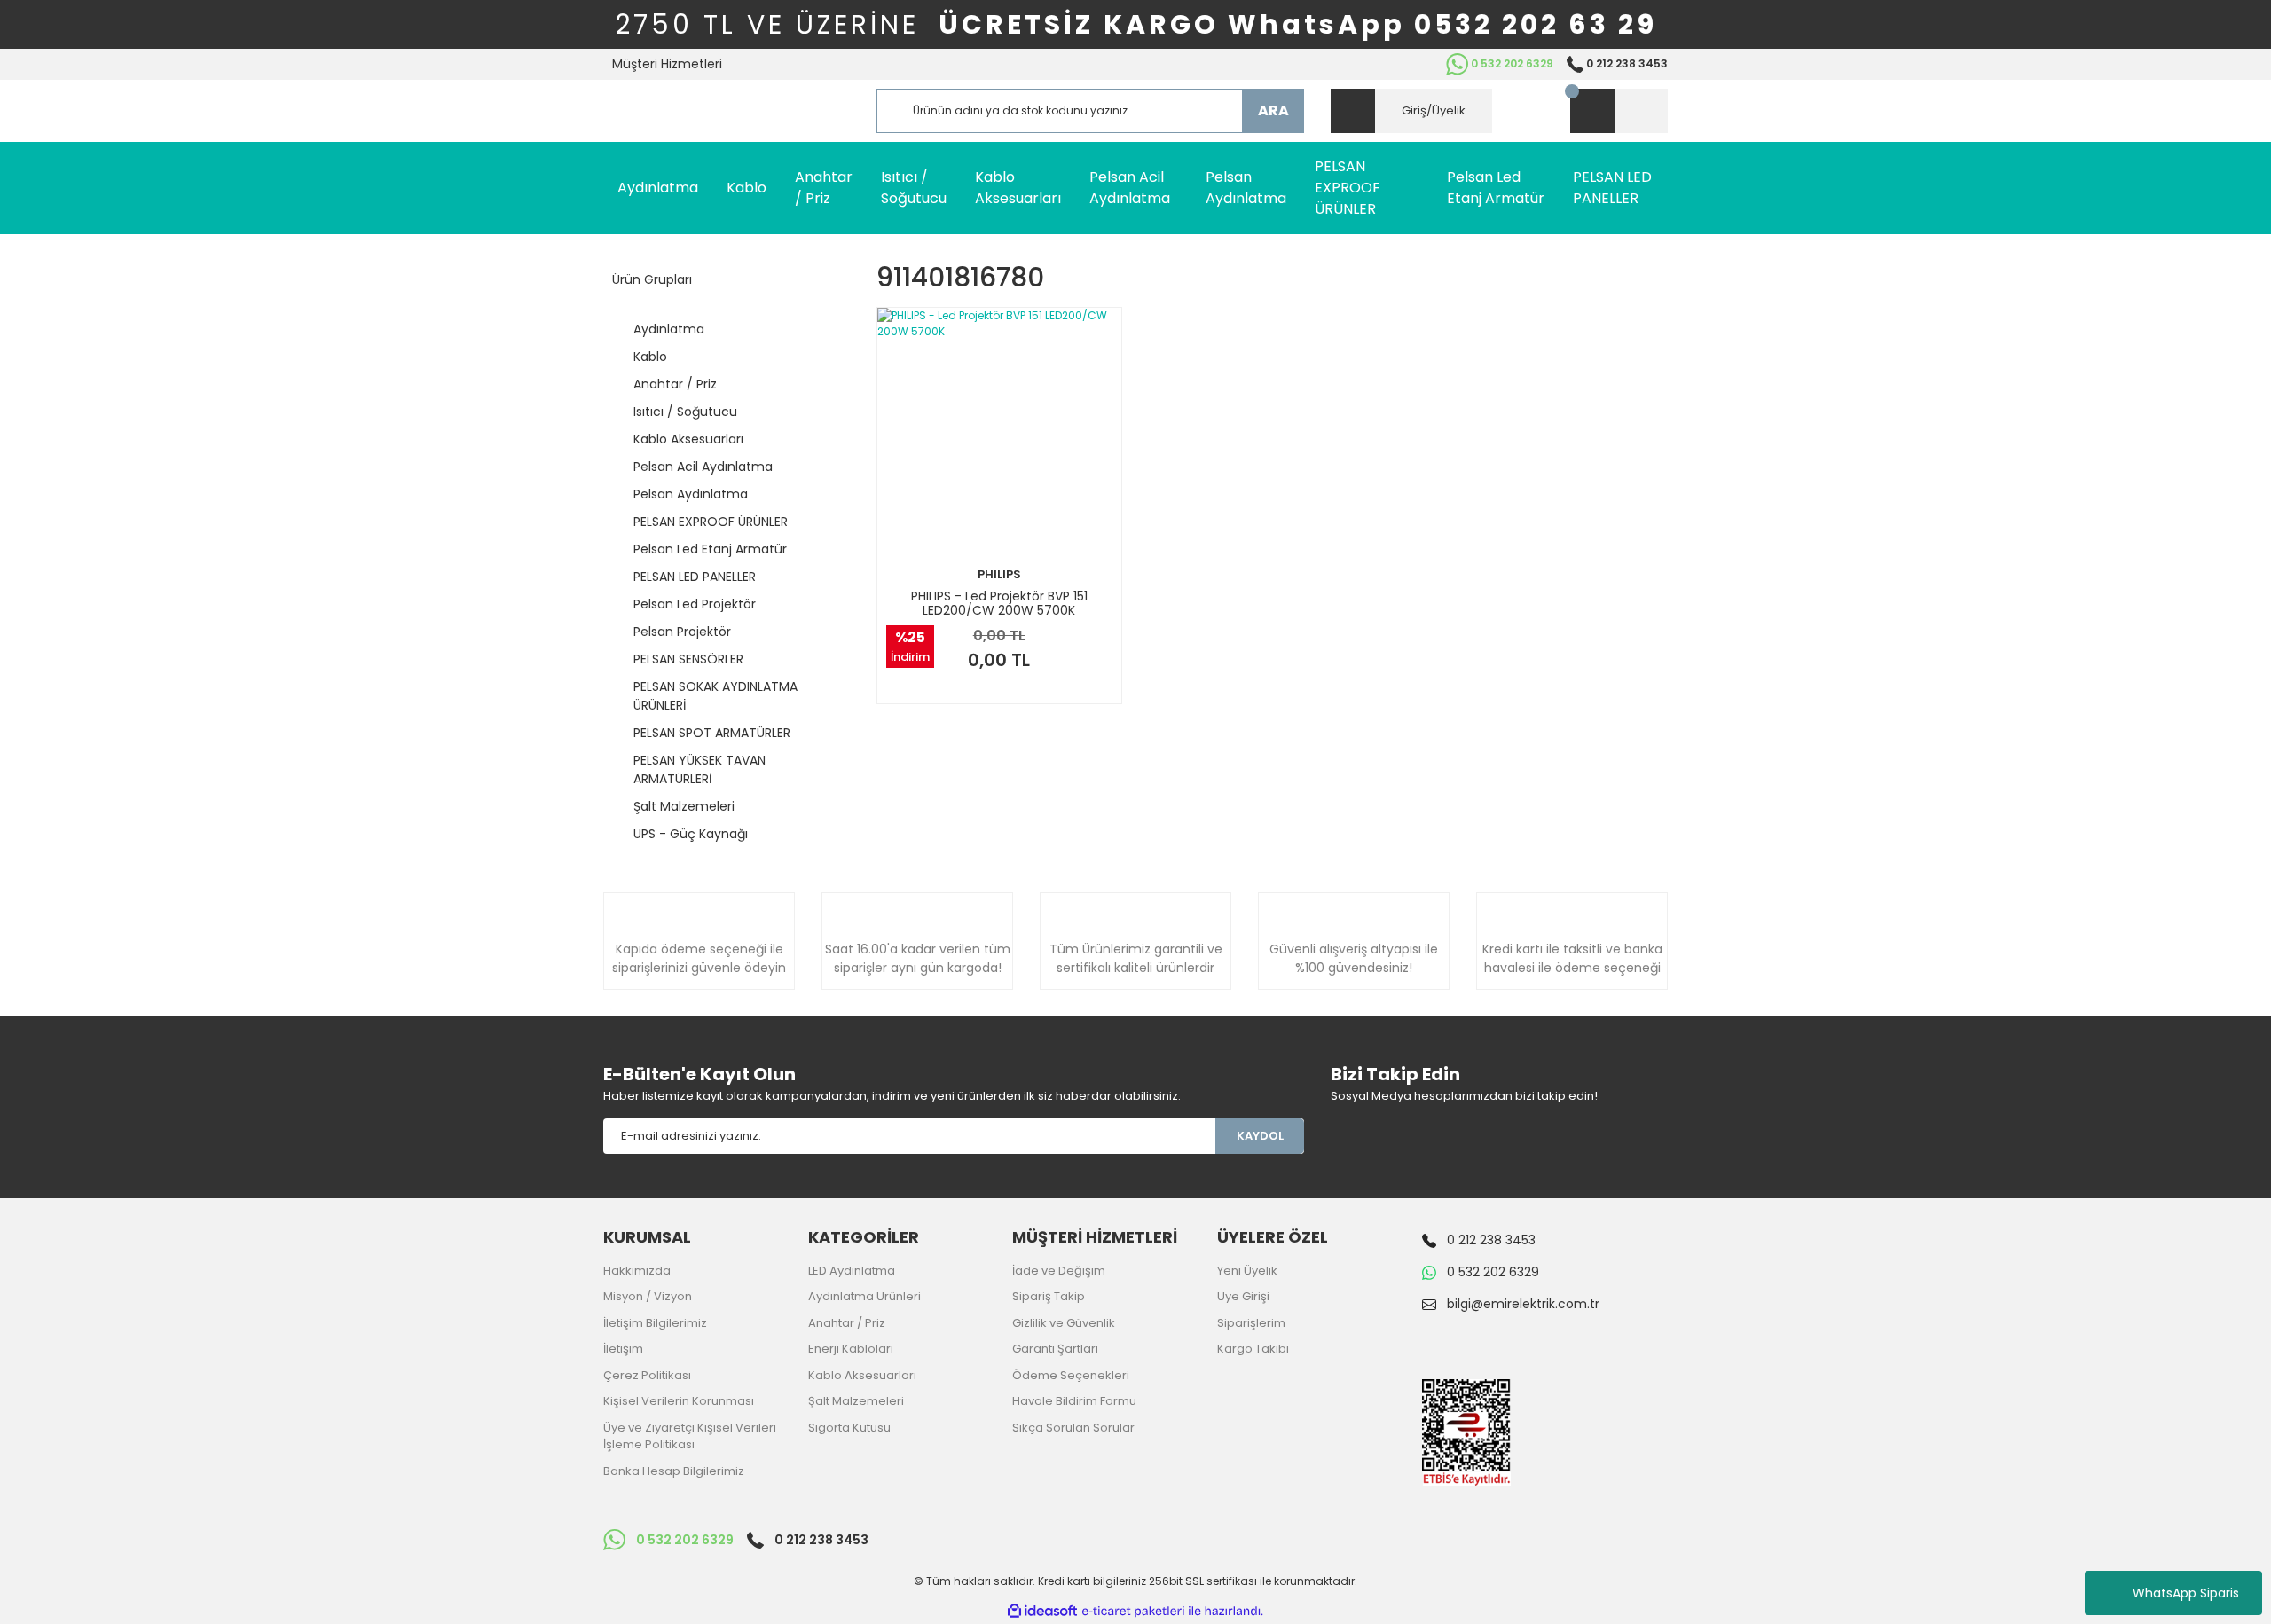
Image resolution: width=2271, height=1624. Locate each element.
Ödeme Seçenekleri (1071, 1375)
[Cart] (1619, 111)
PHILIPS (999, 574)
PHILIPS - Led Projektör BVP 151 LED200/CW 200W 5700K (999, 603)
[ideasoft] (1042, 1611)
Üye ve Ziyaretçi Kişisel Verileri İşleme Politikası (690, 1436)
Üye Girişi (1243, 1296)
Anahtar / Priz (847, 1323)
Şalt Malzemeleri (856, 1401)
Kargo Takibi (1253, 1349)
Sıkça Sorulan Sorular (1073, 1428)
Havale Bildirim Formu (1074, 1401)
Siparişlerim (1251, 1323)
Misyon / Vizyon (648, 1296)
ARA (1273, 110)
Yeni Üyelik (1247, 1271)
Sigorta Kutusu (849, 1428)
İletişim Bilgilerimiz (655, 1323)
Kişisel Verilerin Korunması (679, 1401)
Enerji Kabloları (851, 1349)
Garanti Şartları (1055, 1349)
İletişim (623, 1349)
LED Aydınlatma (852, 1271)
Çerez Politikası (647, 1375)
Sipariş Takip (1049, 1296)
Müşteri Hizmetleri (667, 64)
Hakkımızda (637, 1271)
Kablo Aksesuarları (862, 1375)
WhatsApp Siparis (2186, 1593)
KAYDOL (1260, 1136)
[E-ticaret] (1133, 1612)
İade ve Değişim (1059, 1271)
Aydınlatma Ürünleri (864, 1296)
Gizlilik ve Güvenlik (1064, 1323)
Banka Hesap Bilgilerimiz (674, 1471)
